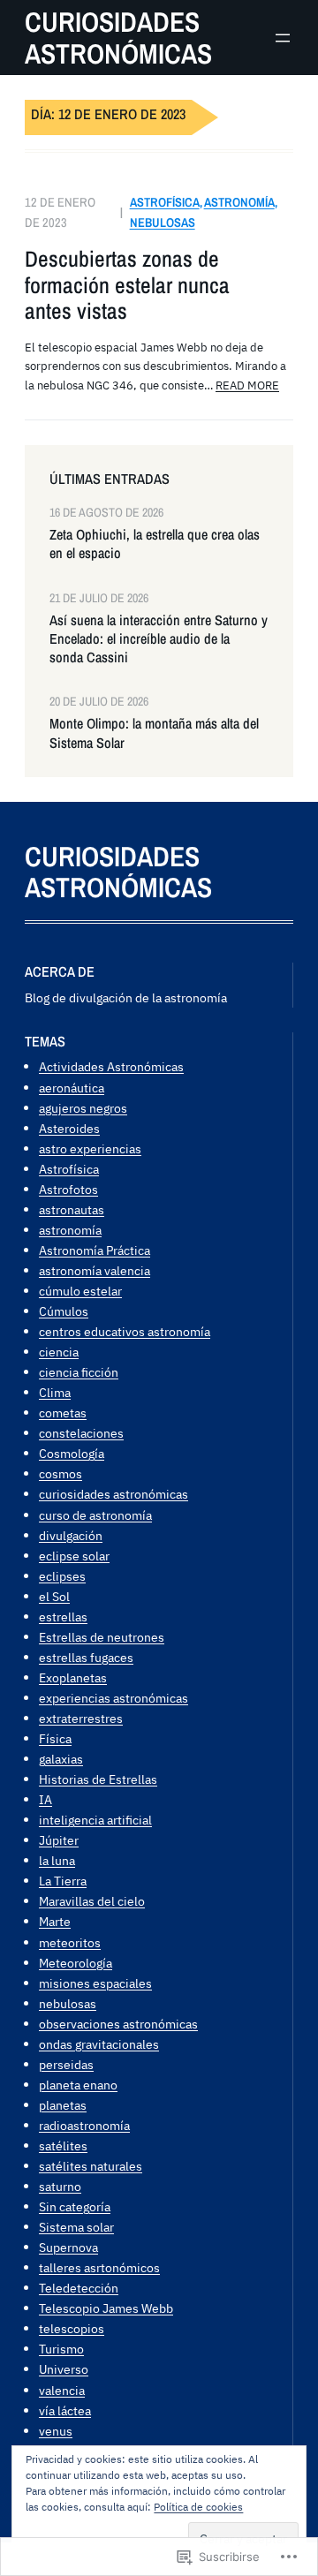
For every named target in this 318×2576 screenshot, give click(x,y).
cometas (63, 1413)
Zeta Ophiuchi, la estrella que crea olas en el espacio (155, 544)
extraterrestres (81, 1718)
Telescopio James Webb (106, 2308)
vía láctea (65, 2410)
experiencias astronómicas (114, 1698)
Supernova (68, 2247)
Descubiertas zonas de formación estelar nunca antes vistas (127, 285)
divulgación (71, 1535)
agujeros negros (83, 1108)
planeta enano (78, 2085)
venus (56, 2431)
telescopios (72, 2328)
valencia (62, 2390)
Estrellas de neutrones (102, 1637)
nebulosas (163, 222)
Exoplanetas (73, 1677)
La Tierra (63, 1881)
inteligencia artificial (95, 1820)
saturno (60, 2186)
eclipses (62, 1576)
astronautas (72, 1209)
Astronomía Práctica (95, 1250)
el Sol (54, 1596)
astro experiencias (90, 1148)
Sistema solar (76, 2227)
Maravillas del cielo (92, 1901)
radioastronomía (84, 2125)
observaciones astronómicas (118, 2024)
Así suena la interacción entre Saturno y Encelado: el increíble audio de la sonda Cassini (159, 639)
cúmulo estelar (80, 1291)
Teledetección (79, 2288)
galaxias (61, 1759)
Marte (55, 1921)
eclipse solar (74, 1556)
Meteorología (76, 1963)
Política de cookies (198, 2507)
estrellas (63, 1617)
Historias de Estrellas (98, 1779)
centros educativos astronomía (125, 1331)
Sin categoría (75, 2206)
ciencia (59, 1352)
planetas (63, 2105)
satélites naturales (91, 2166)
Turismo (61, 2349)
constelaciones (81, 1433)
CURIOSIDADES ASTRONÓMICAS (118, 38)
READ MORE (247, 385)
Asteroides (69, 1128)
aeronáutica (72, 1088)
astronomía (239, 202)
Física (55, 1738)
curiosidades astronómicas (114, 1494)
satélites (63, 2145)
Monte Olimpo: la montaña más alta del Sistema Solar (154, 733)
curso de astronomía (95, 1515)
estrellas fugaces (86, 1657)
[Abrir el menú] (283, 38)
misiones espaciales (95, 1983)
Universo (64, 2369)
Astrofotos (68, 1189)
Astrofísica (165, 202)
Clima (55, 1392)
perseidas (66, 2064)
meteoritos (70, 1942)
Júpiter (59, 1840)
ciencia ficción (79, 1372)
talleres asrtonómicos (99, 2267)
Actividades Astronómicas (111, 1066)
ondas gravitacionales (99, 2044)
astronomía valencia (95, 1270)
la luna (57, 1860)
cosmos (61, 1473)
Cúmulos (64, 1311)
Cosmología (72, 1453)
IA (45, 1799)
